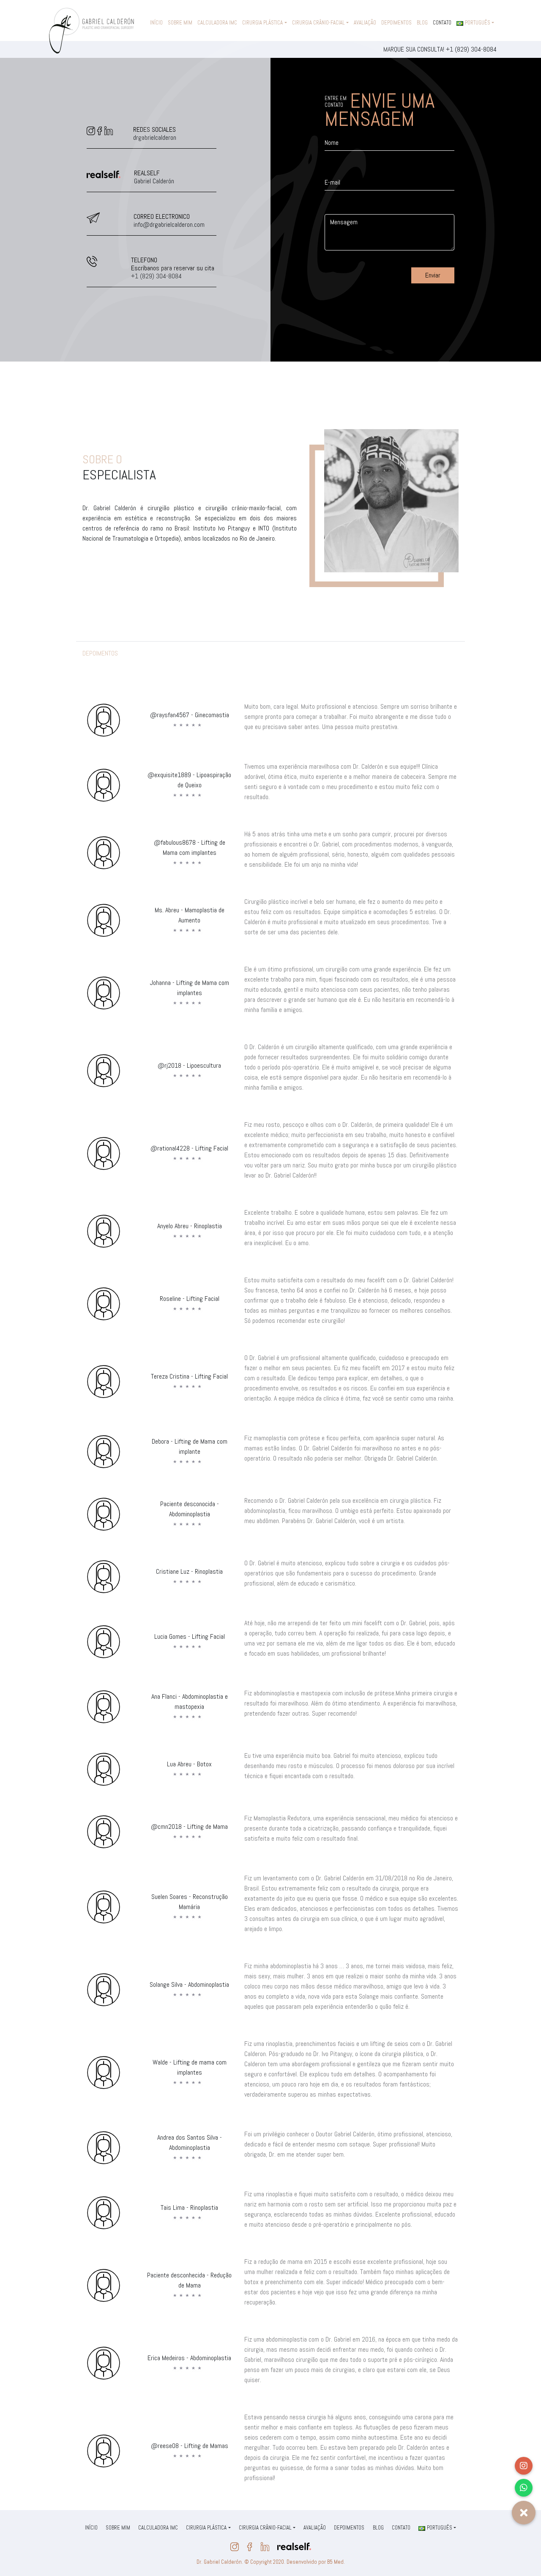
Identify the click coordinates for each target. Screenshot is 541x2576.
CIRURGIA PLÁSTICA (262, 23)
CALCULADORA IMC (217, 23)
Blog (422, 23)
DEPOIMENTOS (396, 23)
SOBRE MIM (180, 23)
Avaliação (365, 23)
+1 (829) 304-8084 (471, 49)
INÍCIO (156, 23)
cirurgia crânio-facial (318, 23)
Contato (442, 23)
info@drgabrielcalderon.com (169, 224)
